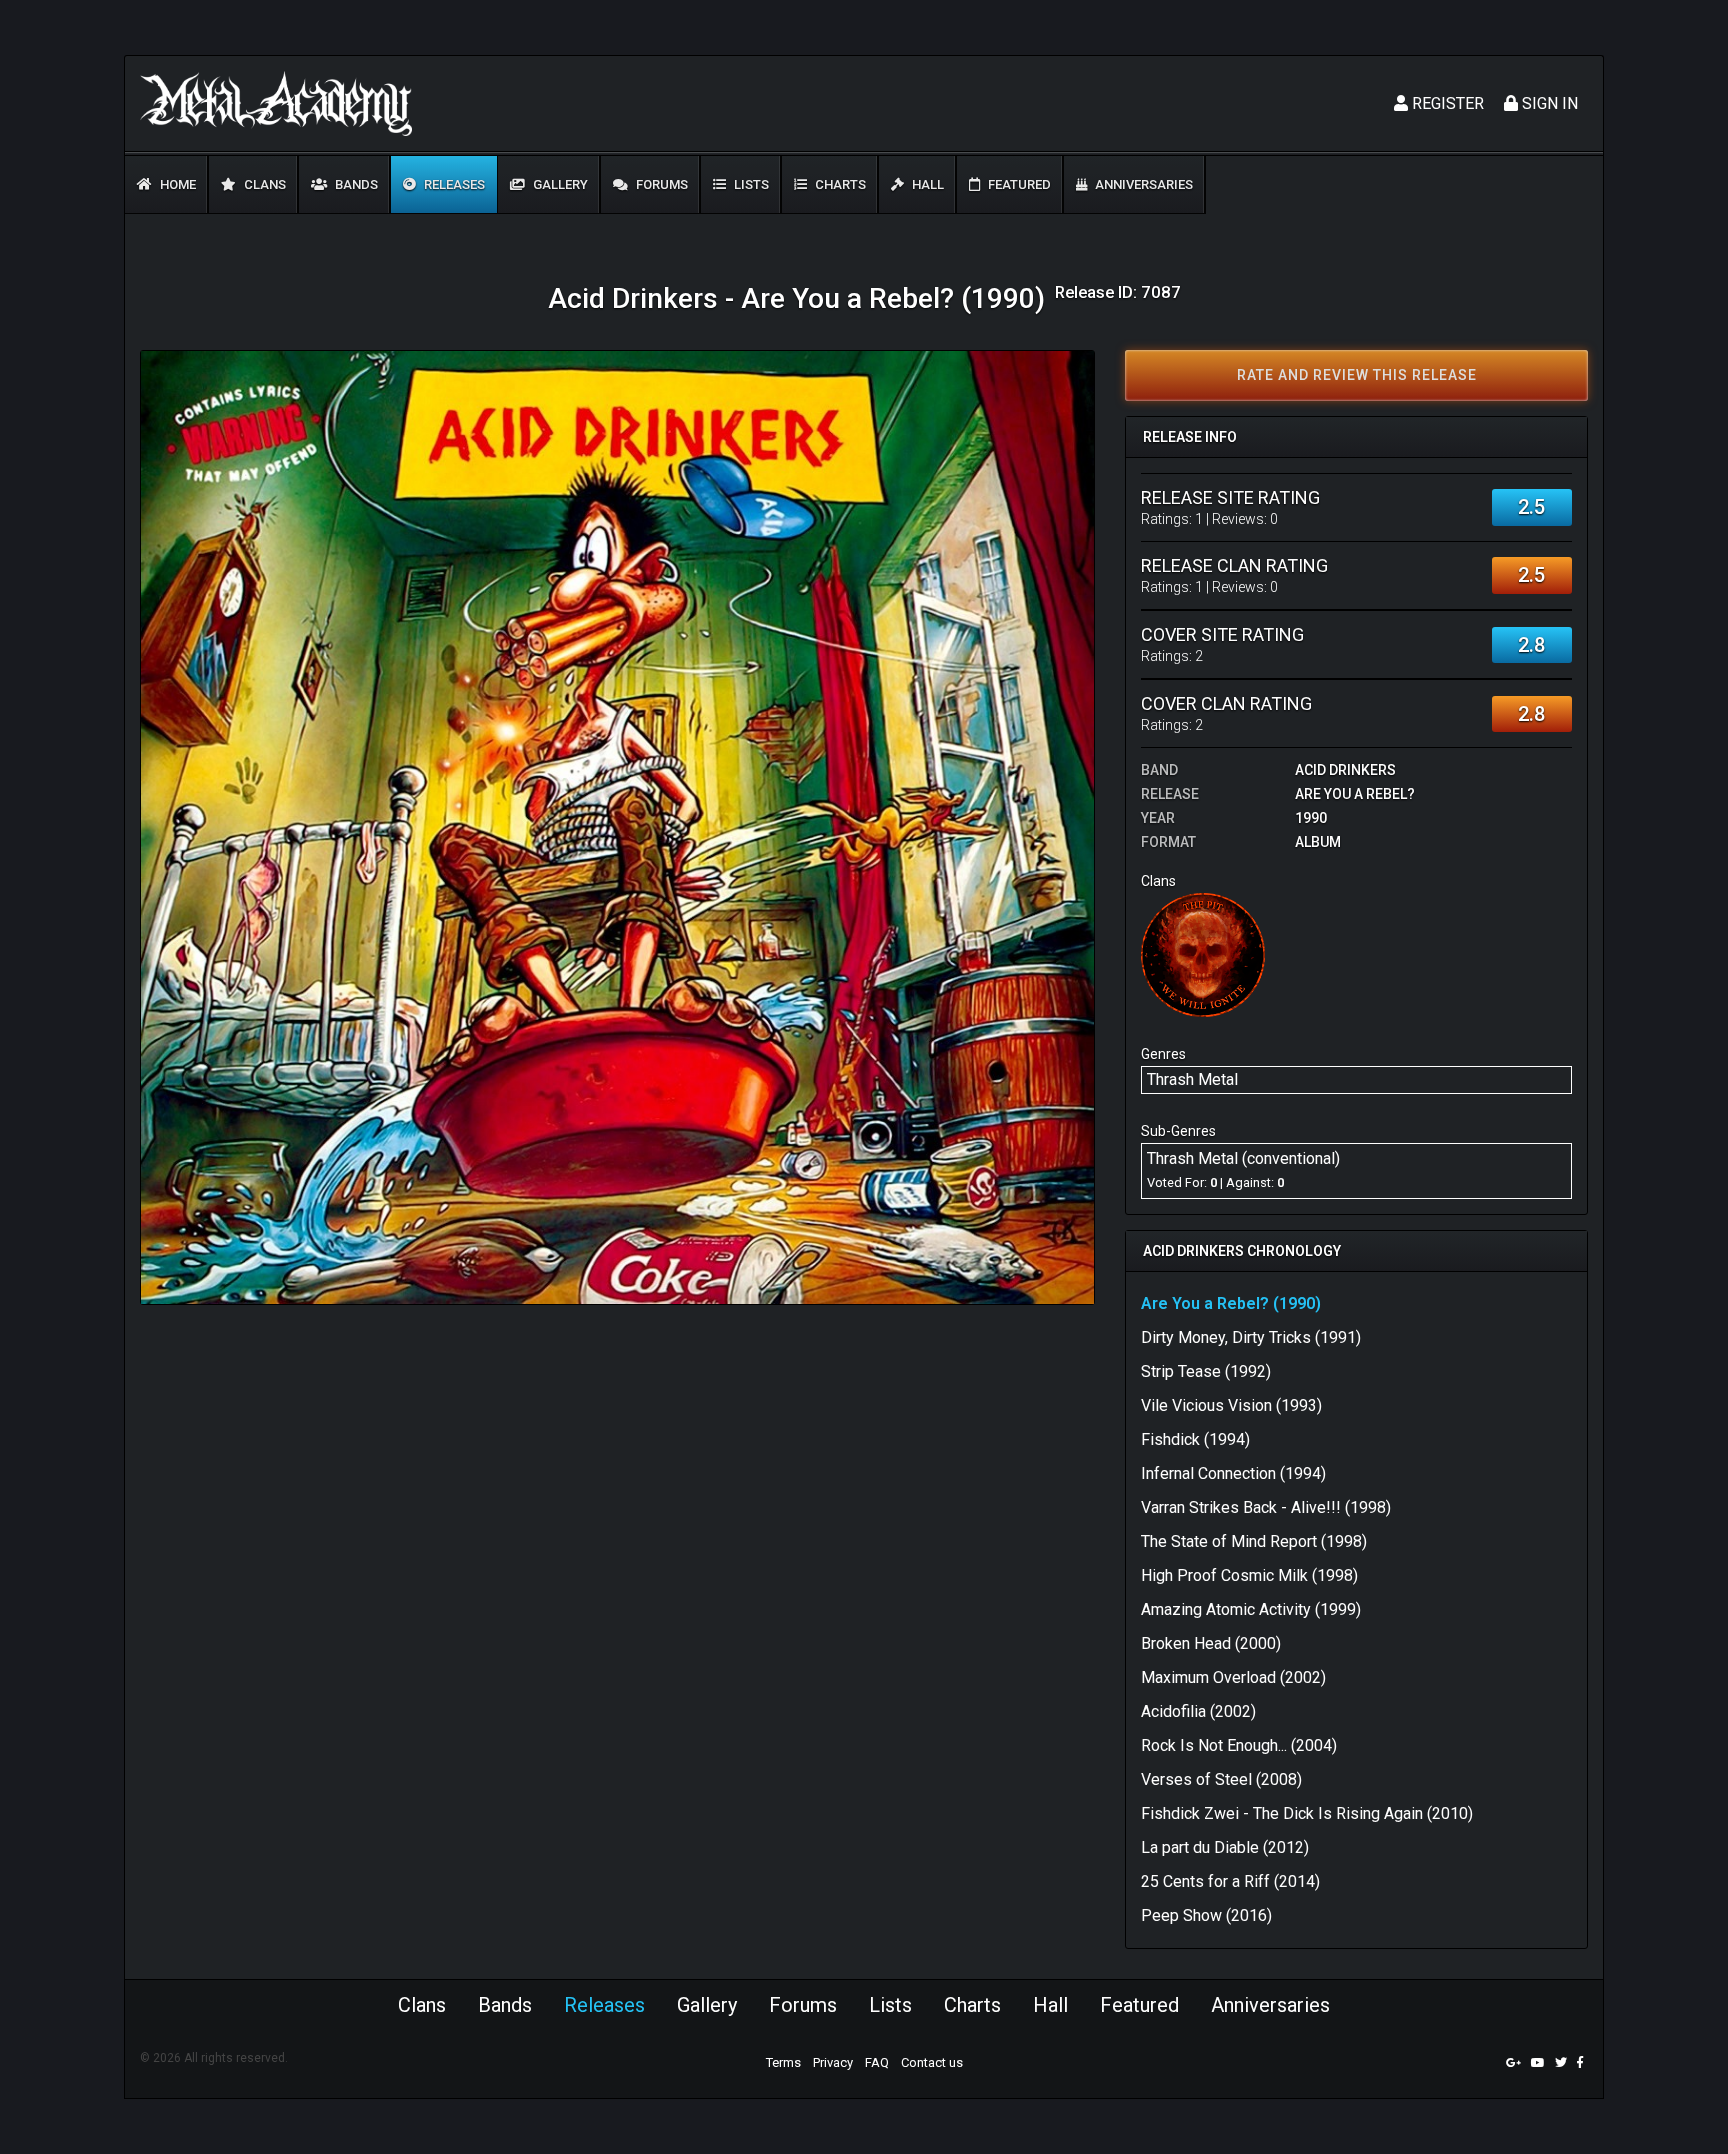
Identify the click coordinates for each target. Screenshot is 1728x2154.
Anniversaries (1142, 184)
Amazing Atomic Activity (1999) (1251, 1609)
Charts (839, 184)
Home (176, 184)
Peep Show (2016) (1206, 1915)
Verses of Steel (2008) (1221, 1779)
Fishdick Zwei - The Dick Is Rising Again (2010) (1307, 1813)
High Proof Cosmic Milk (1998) (1249, 1575)
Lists (750, 184)
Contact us (932, 2062)
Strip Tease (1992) (1206, 1371)
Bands (355, 184)
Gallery (559, 184)
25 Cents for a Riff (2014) (1230, 1881)
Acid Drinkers (1345, 770)
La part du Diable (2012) (1225, 1847)
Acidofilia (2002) (1198, 1711)
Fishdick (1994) (1195, 1439)
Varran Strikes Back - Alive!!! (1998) (1266, 1507)
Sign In (1548, 103)
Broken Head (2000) (1211, 1643)
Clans (263, 184)
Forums (660, 184)
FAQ (877, 2062)
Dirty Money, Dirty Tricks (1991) (1251, 1337)
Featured (1018, 184)
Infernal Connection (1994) (1233, 1473)
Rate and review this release (1357, 375)
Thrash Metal (1192, 1079)
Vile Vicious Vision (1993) (1231, 1405)
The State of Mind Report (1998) (1254, 1541)
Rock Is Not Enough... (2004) (1239, 1745)
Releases (453, 184)
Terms (783, 2062)
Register (1446, 103)
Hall (926, 184)
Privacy (833, 2062)
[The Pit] (1203, 953)
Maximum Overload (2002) (1233, 1677)
